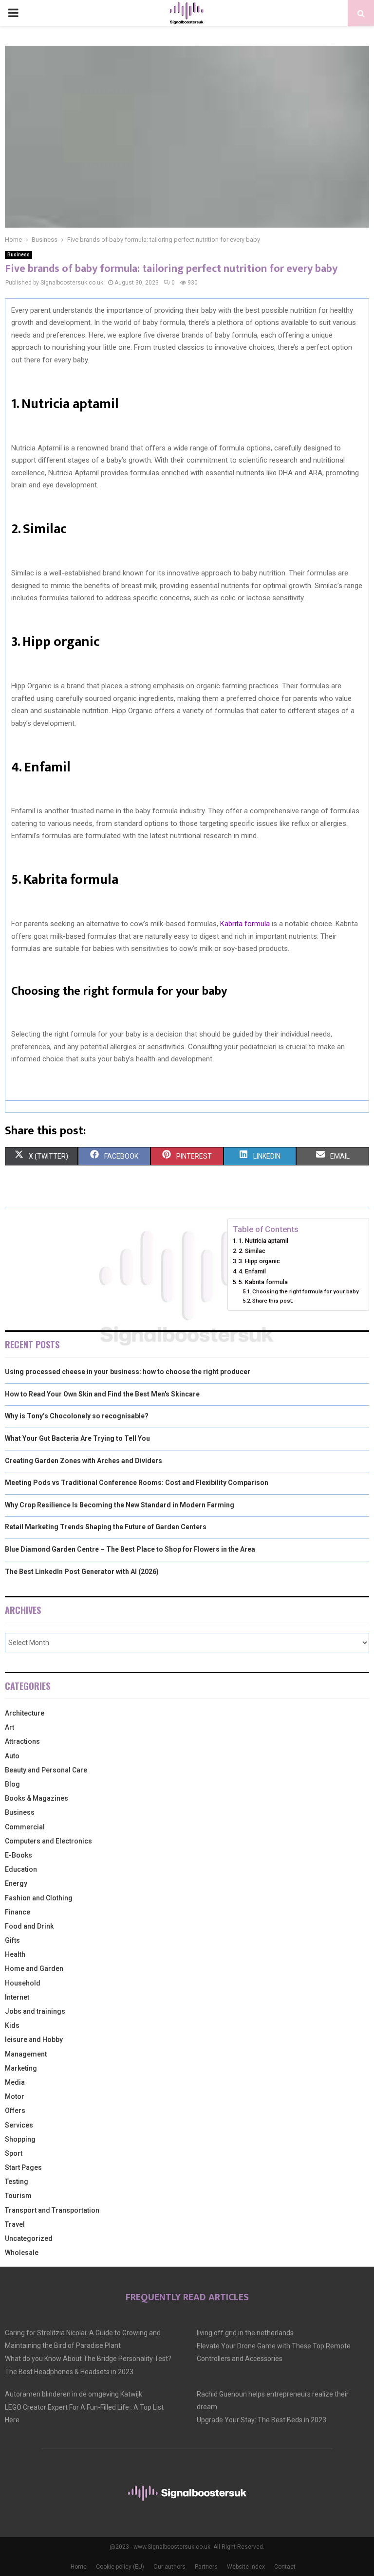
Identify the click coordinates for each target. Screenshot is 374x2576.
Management (26, 2054)
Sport (14, 2153)
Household (23, 1983)
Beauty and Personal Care (46, 1770)
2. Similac (252, 1251)
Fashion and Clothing (39, 1898)
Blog (12, 1784)
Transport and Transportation (52, 2210)
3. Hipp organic (259, 1261)
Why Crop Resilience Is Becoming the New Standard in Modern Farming (120, 1505)
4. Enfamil (252, 1271)
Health (15, 1954)
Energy (16, 1883)
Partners (206, 2567)
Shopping (20, 2139)
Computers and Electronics (48, 1841)
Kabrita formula (244, 924)
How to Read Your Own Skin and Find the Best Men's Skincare (102, 1394)
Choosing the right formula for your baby (306, 1291)
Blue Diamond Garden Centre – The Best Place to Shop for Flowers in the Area (130, 1549)
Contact (285, 2567)
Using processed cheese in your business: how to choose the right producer (128, 1372)
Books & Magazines (37, 1798)
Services (19, 2125)
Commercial (25, 1827)
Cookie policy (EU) (120, 2567)
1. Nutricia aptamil (263, 1241)
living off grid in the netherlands (245, 2333)
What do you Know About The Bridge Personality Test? (88, 2359)
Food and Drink (29, 1926)
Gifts (12, 1940)
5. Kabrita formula (263, 1282)
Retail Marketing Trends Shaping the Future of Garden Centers (106, 1527)
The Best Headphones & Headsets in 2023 (69, 2372)
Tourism (18, 2196)
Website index (246, 2567)
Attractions (22, 1741)
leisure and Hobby (34, 2039)
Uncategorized (29, 2238)
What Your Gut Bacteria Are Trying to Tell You (77, 1438)
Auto (12, 1756)
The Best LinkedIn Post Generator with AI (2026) (82, 1572)
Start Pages (23, 2167)
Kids (12, 2025)
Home (79, 2567)
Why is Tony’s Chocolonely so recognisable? (77, 1416)
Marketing (21, 2068)
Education (21, 1869)
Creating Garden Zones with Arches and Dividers (84, 1461)
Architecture (25, 1713)
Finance (18, 1912)
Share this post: (273, 1301)
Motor (15, 2096)
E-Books (19, 1855)
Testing (17, 2182)
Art (9, 1727)
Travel (15, 2224)
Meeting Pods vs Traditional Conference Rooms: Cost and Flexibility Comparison (137, 1483)
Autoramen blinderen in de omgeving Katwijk (74, 2394)
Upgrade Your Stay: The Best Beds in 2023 (262, 2420)
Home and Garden (34, 1968)
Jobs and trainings (35, 2011)
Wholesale (22, 2253)
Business (19, 255)
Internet (17, 1997)
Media (15, 2082)
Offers (15, 2111)
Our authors (169, 2567)
